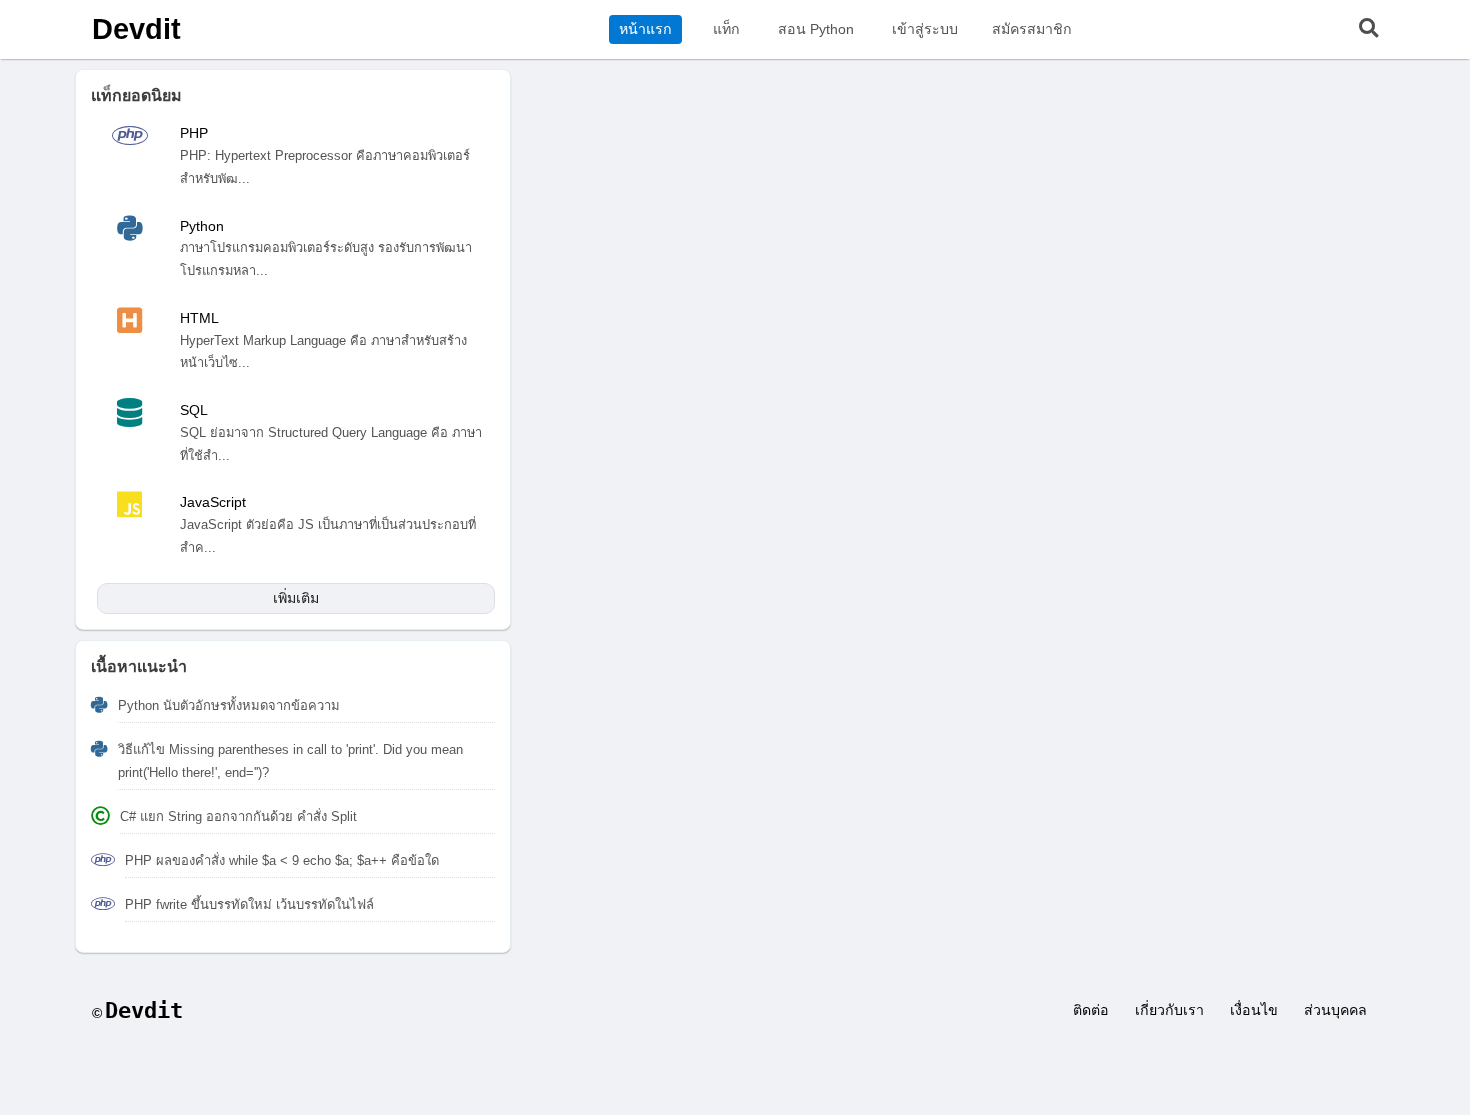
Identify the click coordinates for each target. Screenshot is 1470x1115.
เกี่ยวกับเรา (1169, 1010)
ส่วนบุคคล (1335, 1010)
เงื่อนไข (1254, 1010)
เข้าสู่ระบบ (925, 29)
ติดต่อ (1091, 1010)
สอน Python (816, 29)
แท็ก (726, 29)
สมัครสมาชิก (1032, 29)
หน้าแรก (645, 29)
